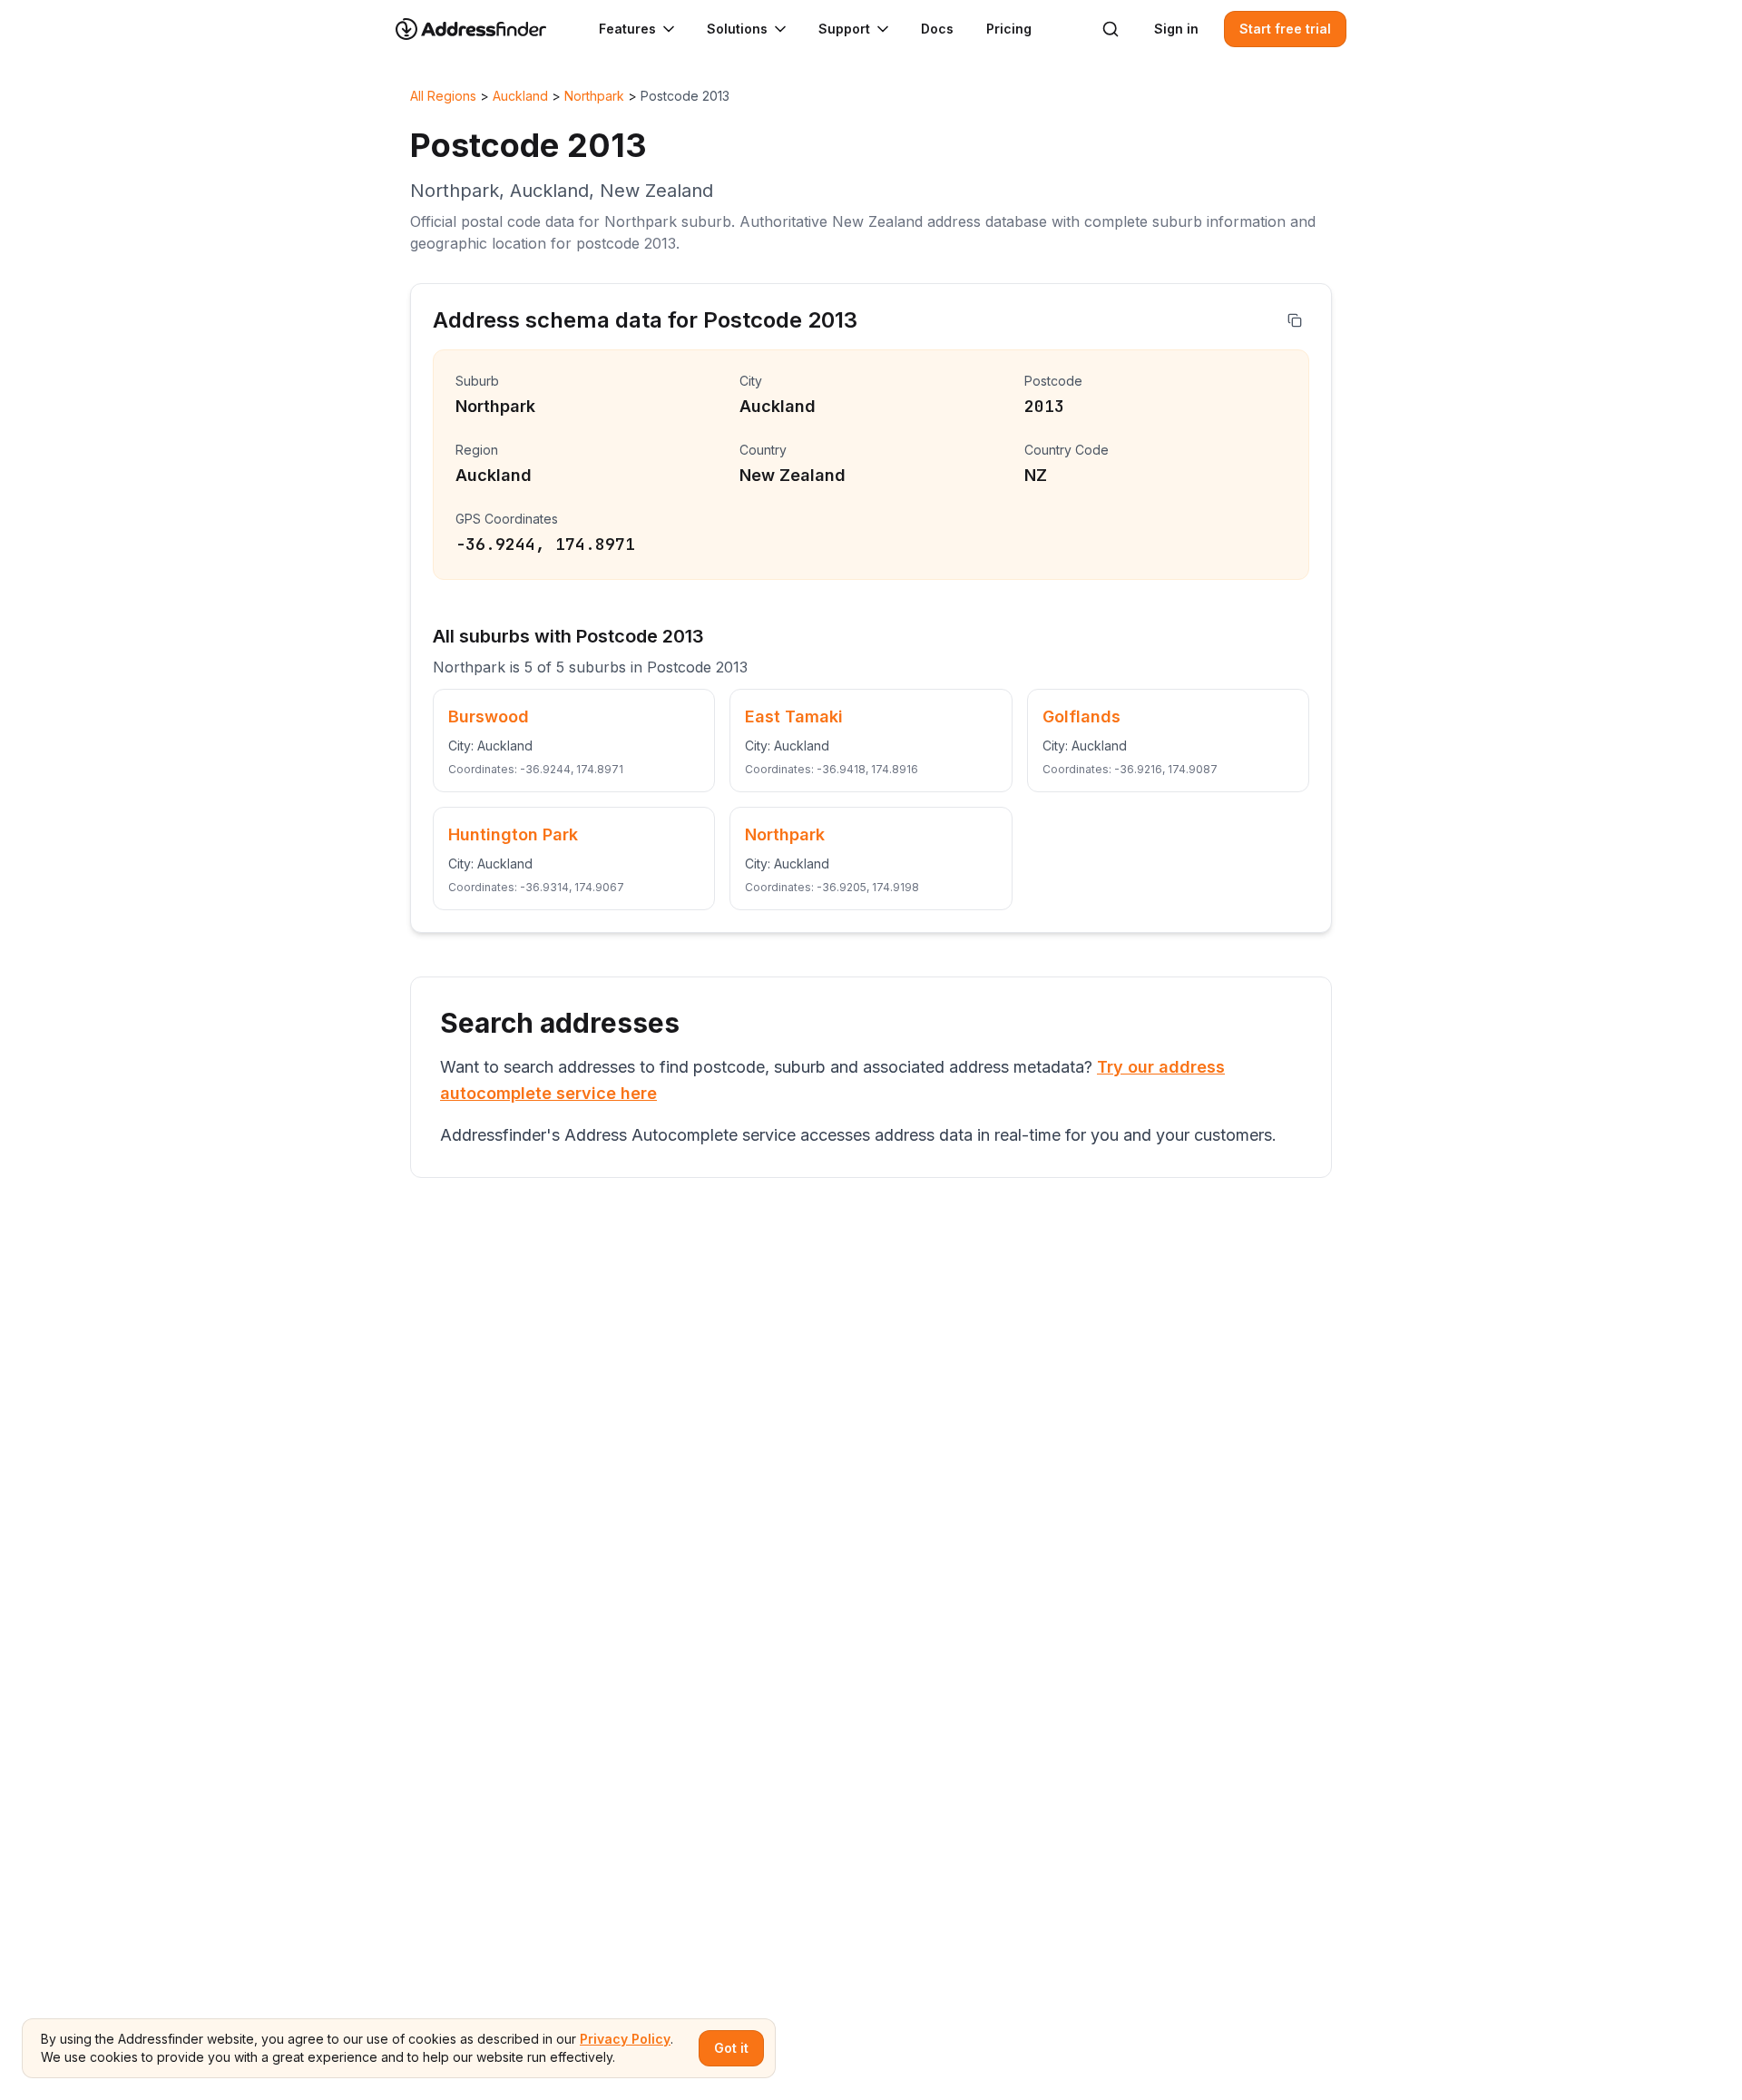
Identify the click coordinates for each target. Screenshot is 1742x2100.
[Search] (1111, 29)
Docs (937, 29)
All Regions (443, 96)
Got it (731, 2048)
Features (627, 29)
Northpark (594, 96)
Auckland (520, 96)
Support (844, 29)
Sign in (1176, 29)
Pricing (1009, 29)
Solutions (737, 29)
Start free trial (1285, 29)
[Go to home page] (483, 29)
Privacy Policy (625, 2039)
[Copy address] (1295, 320)
